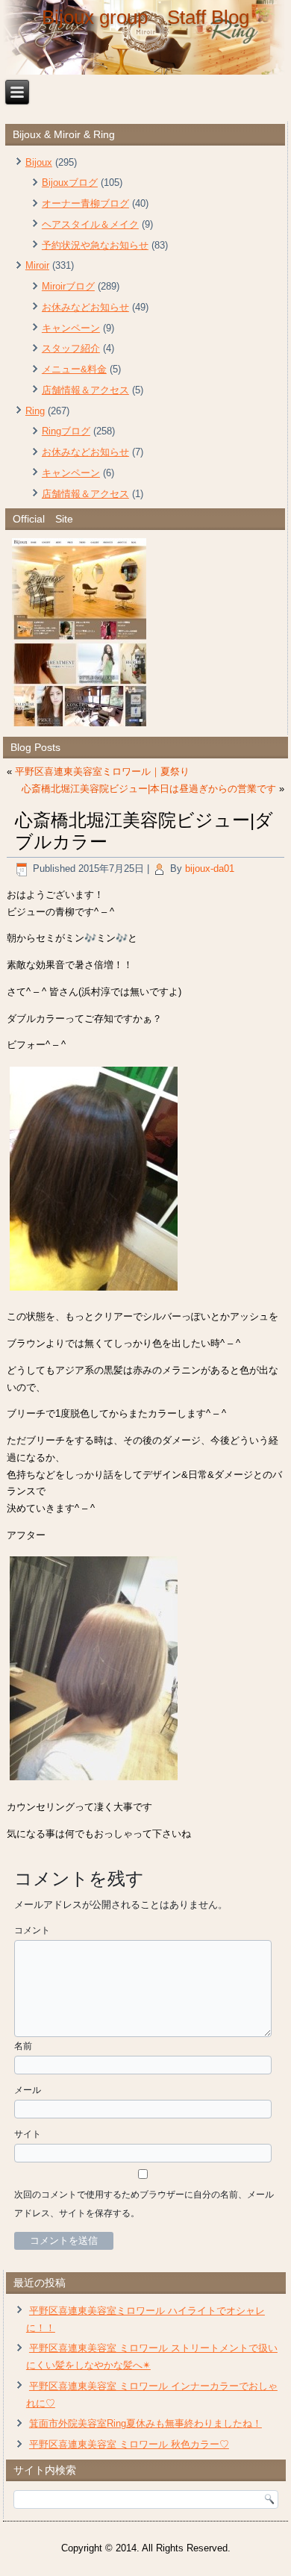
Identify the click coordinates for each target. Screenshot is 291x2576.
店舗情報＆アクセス (85, 390)
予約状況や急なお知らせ (95, 245)
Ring (35, 411)
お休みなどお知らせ (85, 307)
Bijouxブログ (70, 183)
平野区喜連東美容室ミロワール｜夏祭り (102, 771)
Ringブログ (66, 431)
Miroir (37, 265)
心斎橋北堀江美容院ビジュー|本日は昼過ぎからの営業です (149, 789)
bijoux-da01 (210, 868)
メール (28, 2090)
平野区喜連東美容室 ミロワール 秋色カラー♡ (129, 2444)
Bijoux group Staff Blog (145, 17)
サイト (28, 2134)
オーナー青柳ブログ (85, 203)
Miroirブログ (68, 286)
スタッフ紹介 (71, 348)
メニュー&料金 (74, 369)
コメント (32, 1930)
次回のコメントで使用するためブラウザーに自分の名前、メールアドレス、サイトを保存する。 (144, 2204)
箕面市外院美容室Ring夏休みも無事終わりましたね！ (145, 2423)
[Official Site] (145, 632)
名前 (23, 2046)
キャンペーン (71, 328)
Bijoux (39, 162)
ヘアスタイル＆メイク (90, 224)
